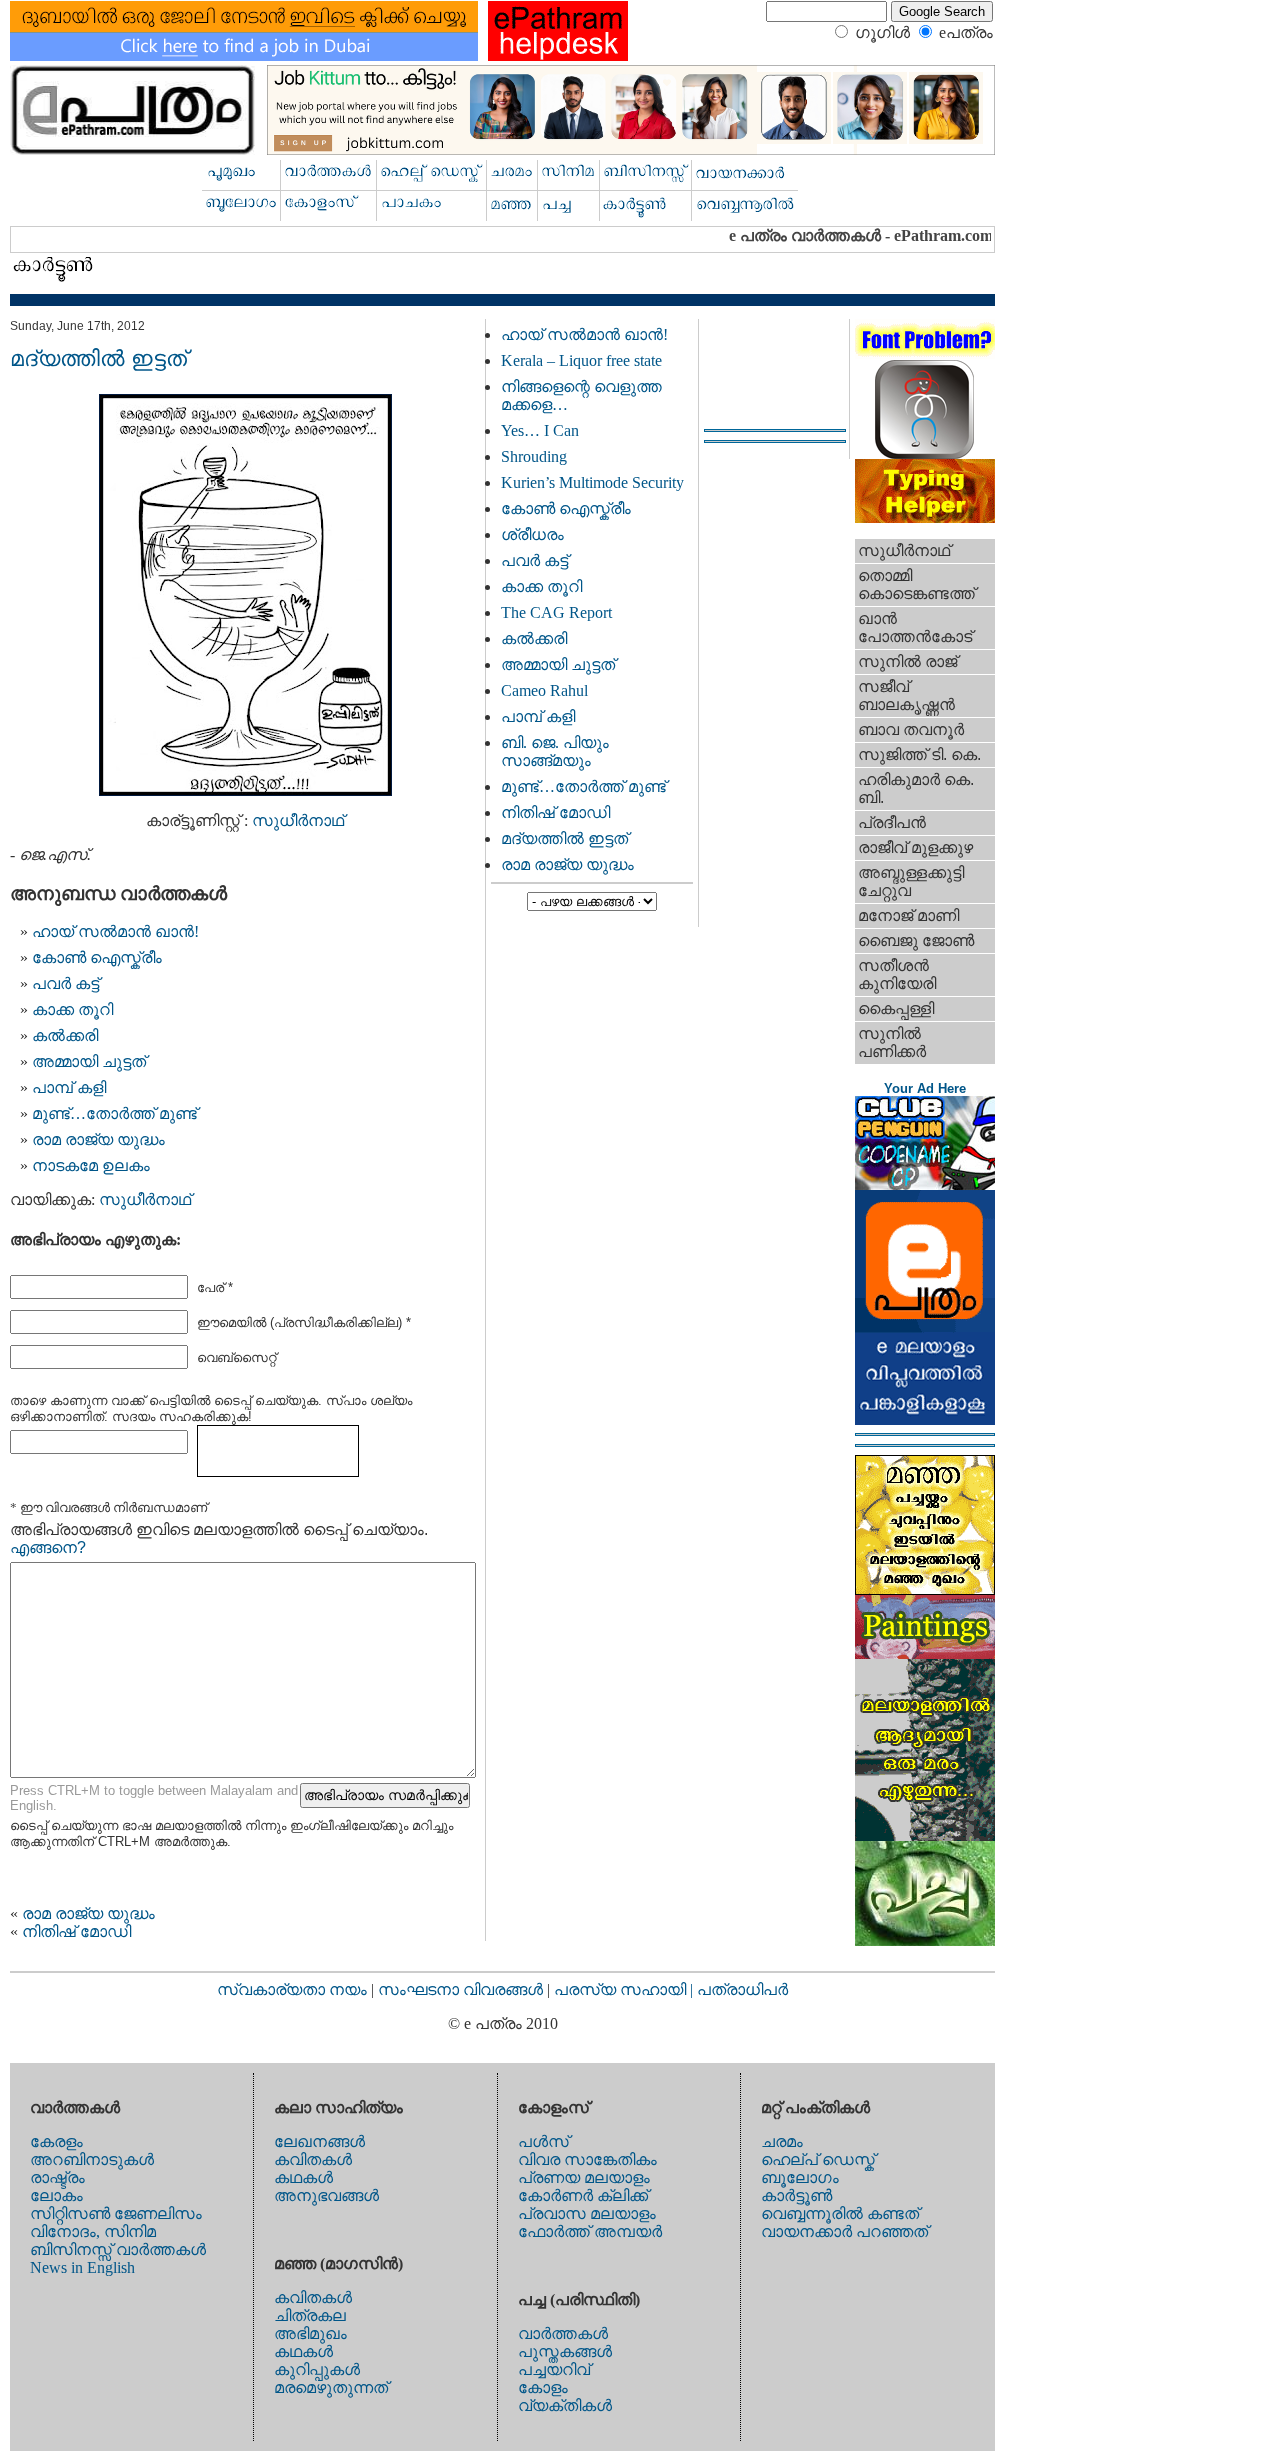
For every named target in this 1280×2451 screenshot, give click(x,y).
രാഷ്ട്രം (57, 2177)
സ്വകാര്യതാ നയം (292, 1989)
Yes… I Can (540, 430)
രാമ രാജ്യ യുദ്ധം (98, 1139)
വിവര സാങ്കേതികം (587, 2159)
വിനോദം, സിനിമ (93, 2231)
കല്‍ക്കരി (65, 1035)
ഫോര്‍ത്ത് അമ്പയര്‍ (590, 2231)
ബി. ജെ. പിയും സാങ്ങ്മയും (555, 751)
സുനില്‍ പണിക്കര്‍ (892, 1042)
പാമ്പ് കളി (69, 1087)
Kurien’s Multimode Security (592, 482)
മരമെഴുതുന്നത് (331, 2387)
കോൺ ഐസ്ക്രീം (97, 957)
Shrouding (534, 456)
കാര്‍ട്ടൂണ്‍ (796, 2195)
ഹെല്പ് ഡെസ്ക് (818, 2159)
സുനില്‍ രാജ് (907, 661)
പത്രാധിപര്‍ (742, 1989)
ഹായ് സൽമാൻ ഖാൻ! (115, 931)
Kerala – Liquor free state (581, 360)
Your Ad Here (925, 1088)
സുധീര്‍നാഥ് (298, 820)
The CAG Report (556, 612)
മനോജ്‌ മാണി (908, 915)
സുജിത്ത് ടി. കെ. (919, 754)
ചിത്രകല (310, 2315)
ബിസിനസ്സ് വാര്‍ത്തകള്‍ (118, 2249)
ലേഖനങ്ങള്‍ (319, 2141)
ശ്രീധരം (532, 534)
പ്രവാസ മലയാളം (587, 2213)
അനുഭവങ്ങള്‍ (326, 2195)
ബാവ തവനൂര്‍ (911, 729)
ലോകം (56, 2195)
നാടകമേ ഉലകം (91, 1165)
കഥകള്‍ (303, 2177)
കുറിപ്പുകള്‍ (317, 2369)
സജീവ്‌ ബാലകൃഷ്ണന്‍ (906, 695)
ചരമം (782, 2141)
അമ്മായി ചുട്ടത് (89, 1061)
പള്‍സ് (543, 2141)
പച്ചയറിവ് (554, 2369)
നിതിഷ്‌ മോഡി (76, 1931)
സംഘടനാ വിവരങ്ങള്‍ (462, 1989)
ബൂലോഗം (800, 2177)
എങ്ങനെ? (48, 1547)
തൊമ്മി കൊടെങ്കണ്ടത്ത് (916, 584)
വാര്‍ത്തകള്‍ (563, 2333)
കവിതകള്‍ (313, 2159)
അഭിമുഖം (310, 2333)
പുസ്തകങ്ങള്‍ (565, 2351)
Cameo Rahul (544, 690)
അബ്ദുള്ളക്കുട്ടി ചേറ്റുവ (911, 881)
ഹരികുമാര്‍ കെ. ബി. (916, 788)
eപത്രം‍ (966, 32)
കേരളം (56, 2141)
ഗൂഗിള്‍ (882, 32)
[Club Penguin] (925, 1184)
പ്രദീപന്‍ (892, 822)
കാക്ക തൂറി (72, 1009)
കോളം (543, 2387)
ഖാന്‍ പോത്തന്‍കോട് (915, 627)
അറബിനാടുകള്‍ (92, 2159)
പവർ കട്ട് (65, 983)
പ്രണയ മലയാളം (584, 2177)
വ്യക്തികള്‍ (565, 2405)
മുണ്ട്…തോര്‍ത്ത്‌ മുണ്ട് (114, 1113)
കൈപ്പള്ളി (896, 1008)
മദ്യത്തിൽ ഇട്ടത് (564, 838)
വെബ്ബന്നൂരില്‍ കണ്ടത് (840, 2213)
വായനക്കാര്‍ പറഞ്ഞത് (844, 2231)
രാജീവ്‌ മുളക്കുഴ (915, 847)
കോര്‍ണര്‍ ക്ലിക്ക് (583, 2195)
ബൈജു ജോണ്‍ (916, 940)
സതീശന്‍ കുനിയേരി (897, 974)
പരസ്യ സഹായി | (625, 1989)
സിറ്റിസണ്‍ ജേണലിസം (116, 2213)
